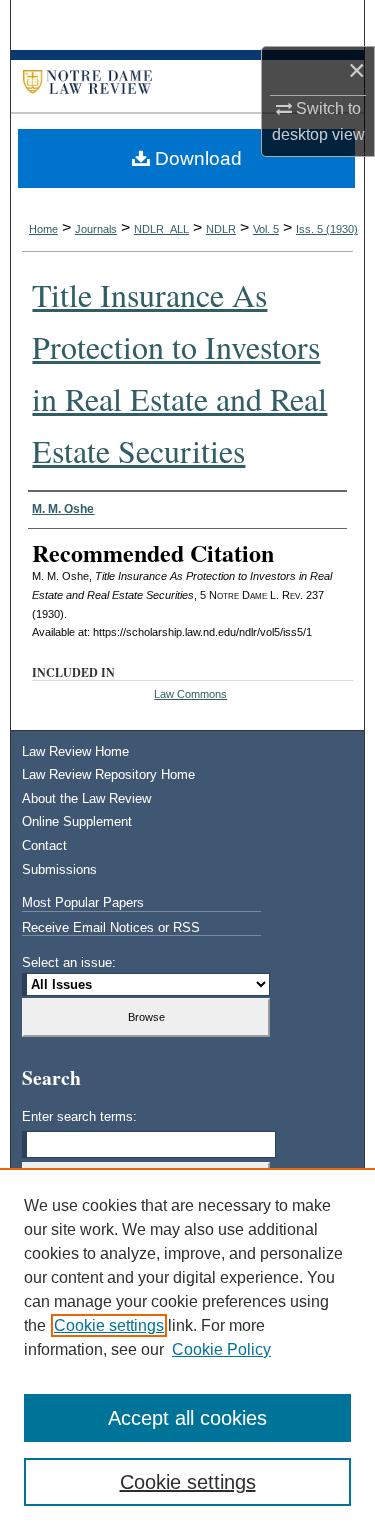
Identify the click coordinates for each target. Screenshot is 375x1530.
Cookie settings (109, 1325)
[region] (187, 1349)
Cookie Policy (221, 1349)
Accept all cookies (187, 1418)
